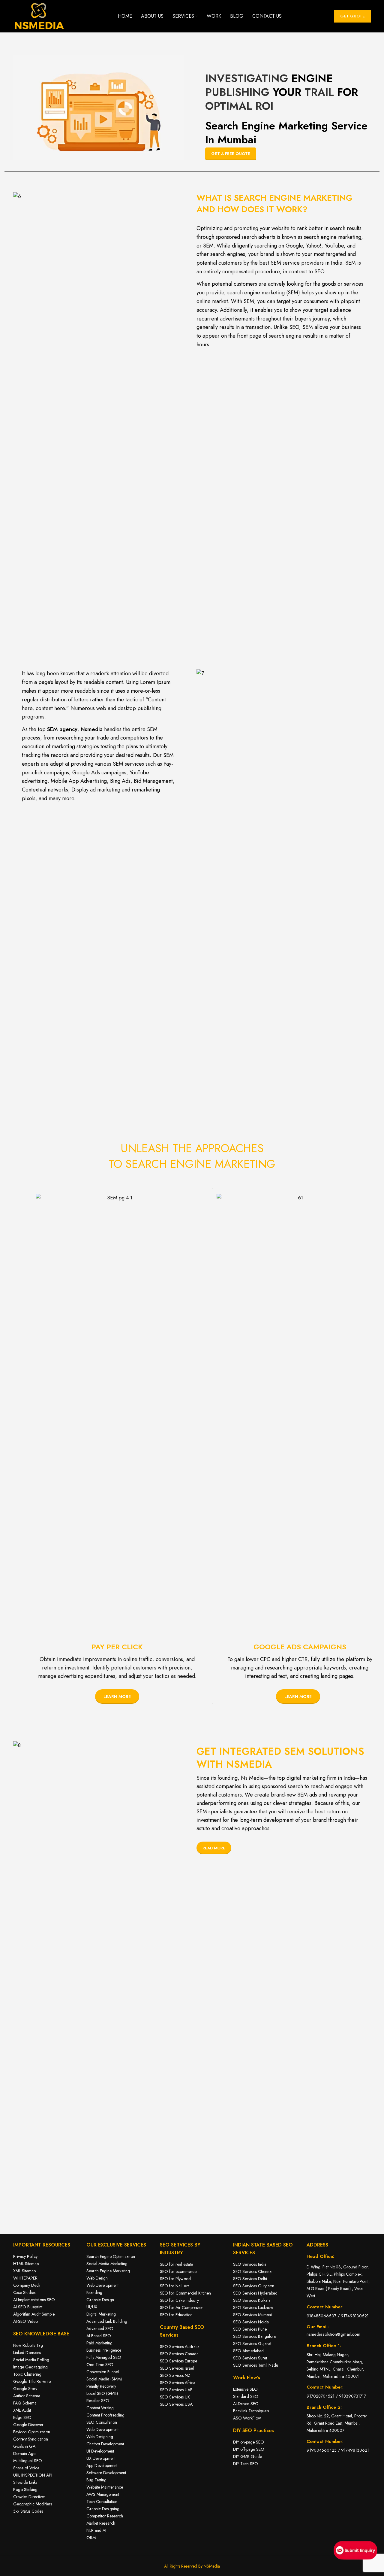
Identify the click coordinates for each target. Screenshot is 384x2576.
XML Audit (22, 2410)
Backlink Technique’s (251, 2411)
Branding (94, 2292)
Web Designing (100, 2437)
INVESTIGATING (247, 78)
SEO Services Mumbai (252, 2315)
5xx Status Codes (28, 2511)
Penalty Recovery (101, 2386)
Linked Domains (27, 2353)
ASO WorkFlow (247, 2418)
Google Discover (28, 2425)
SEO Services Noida (251, 2322)
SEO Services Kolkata (252, 2300)
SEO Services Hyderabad (255, 2293)
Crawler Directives (29, 2497)
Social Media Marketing (107, 2264)
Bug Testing (96, 2480)
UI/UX (92, 2307)
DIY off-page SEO (249, 2449)
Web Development (102, 2285)
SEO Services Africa (178, 2383)
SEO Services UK (175, 2397)
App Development (102, 2465)
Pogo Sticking (25, 2489)
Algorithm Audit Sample (34, 2314)
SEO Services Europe (178, 2361)
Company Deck (27, 2285)
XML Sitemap (24, 2271)
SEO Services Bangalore (255, 2336)
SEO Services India (250, 2264)
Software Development (106, 2473)
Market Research (101, 2523)
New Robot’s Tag (28, 2345)
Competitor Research (105, 2516)
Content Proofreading (105, 2415)
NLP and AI (96, 2530)
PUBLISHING (237, 92)
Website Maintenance (105, 2487)
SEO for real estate (176, 2264)
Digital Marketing (101, 2314)
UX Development (101, 2458)
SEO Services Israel (177, 2368)
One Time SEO (100, 2365)
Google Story (25, 2389)
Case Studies (24, 2292)
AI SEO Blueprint (28, 2307)
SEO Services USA (176, 2404)
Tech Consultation (102, 2502)
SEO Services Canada (179, 2354)
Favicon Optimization (32, 2432)
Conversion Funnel (103, 2372)
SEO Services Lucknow (253, 2307)
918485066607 (321, 2316)
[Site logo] (39, 16)
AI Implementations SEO (34, 2300)
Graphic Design (100, 2300)
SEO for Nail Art (174, 2286)
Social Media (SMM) (104, 2379)
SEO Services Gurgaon (254, 2286)
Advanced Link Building (107, 2321)
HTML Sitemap (26, 2264)
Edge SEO (22, 2417)
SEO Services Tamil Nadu (256, 2365)
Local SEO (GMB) (102, 2393)
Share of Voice (26, 2468)
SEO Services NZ (175, 2375)
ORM (91, 2538)
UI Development (100, 2451)
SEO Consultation (102, 2422)
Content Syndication (31, 2439)
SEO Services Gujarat (252, 2344)
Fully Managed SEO (104, 2357)
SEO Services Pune (250, 2329)
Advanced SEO (100, 2328)
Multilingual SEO (28, 2461)
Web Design (97, 2278)
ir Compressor (191, 2307)
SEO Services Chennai (253, 2271)
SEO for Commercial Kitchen (186, 2293)
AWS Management (103, 2494)
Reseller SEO (98, 2401)
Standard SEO (246, 2396)
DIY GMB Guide (247, 2456)
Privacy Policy (25, 2256)
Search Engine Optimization (111, 2256)
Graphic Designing (103, 2509)
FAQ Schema (25, 2403)
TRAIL (319, 92)
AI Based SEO (99, 2336)
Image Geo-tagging (30, 2367)
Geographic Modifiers (33, 2504)
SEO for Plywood (176, 2279)
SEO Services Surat (250, 2358)
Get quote (352, 16)
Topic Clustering (27, 2374)
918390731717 (352, 2396)
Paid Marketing (99, 2343)
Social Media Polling (31, 2360)
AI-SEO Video (25, 2321)
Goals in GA (24, 2446)
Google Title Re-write (32, 2381)
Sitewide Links (25, 2482)
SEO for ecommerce (178, 2271)
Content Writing (100, 2408)
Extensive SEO (245, 2389)
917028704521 (321, 2396)
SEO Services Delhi (250, 2279)
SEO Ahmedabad (248, 2351)
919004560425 (322, 2450)
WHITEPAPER (25, 2278)
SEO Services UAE (176, 2390)
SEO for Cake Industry (179, 2300)
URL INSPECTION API (33, 2475)
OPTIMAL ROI (239, 106)
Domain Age (24, 2453)
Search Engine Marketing (108, 2271)
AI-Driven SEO (246, 2404)
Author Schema (27, 2396)
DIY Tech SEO (246, 2464)
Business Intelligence (104, 2350)
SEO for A (169, 2307)
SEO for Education (176, 2315)
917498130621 (355, 2316)
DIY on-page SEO (249, 2442)
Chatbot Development (105, 2444)
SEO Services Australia (180, 2347)
